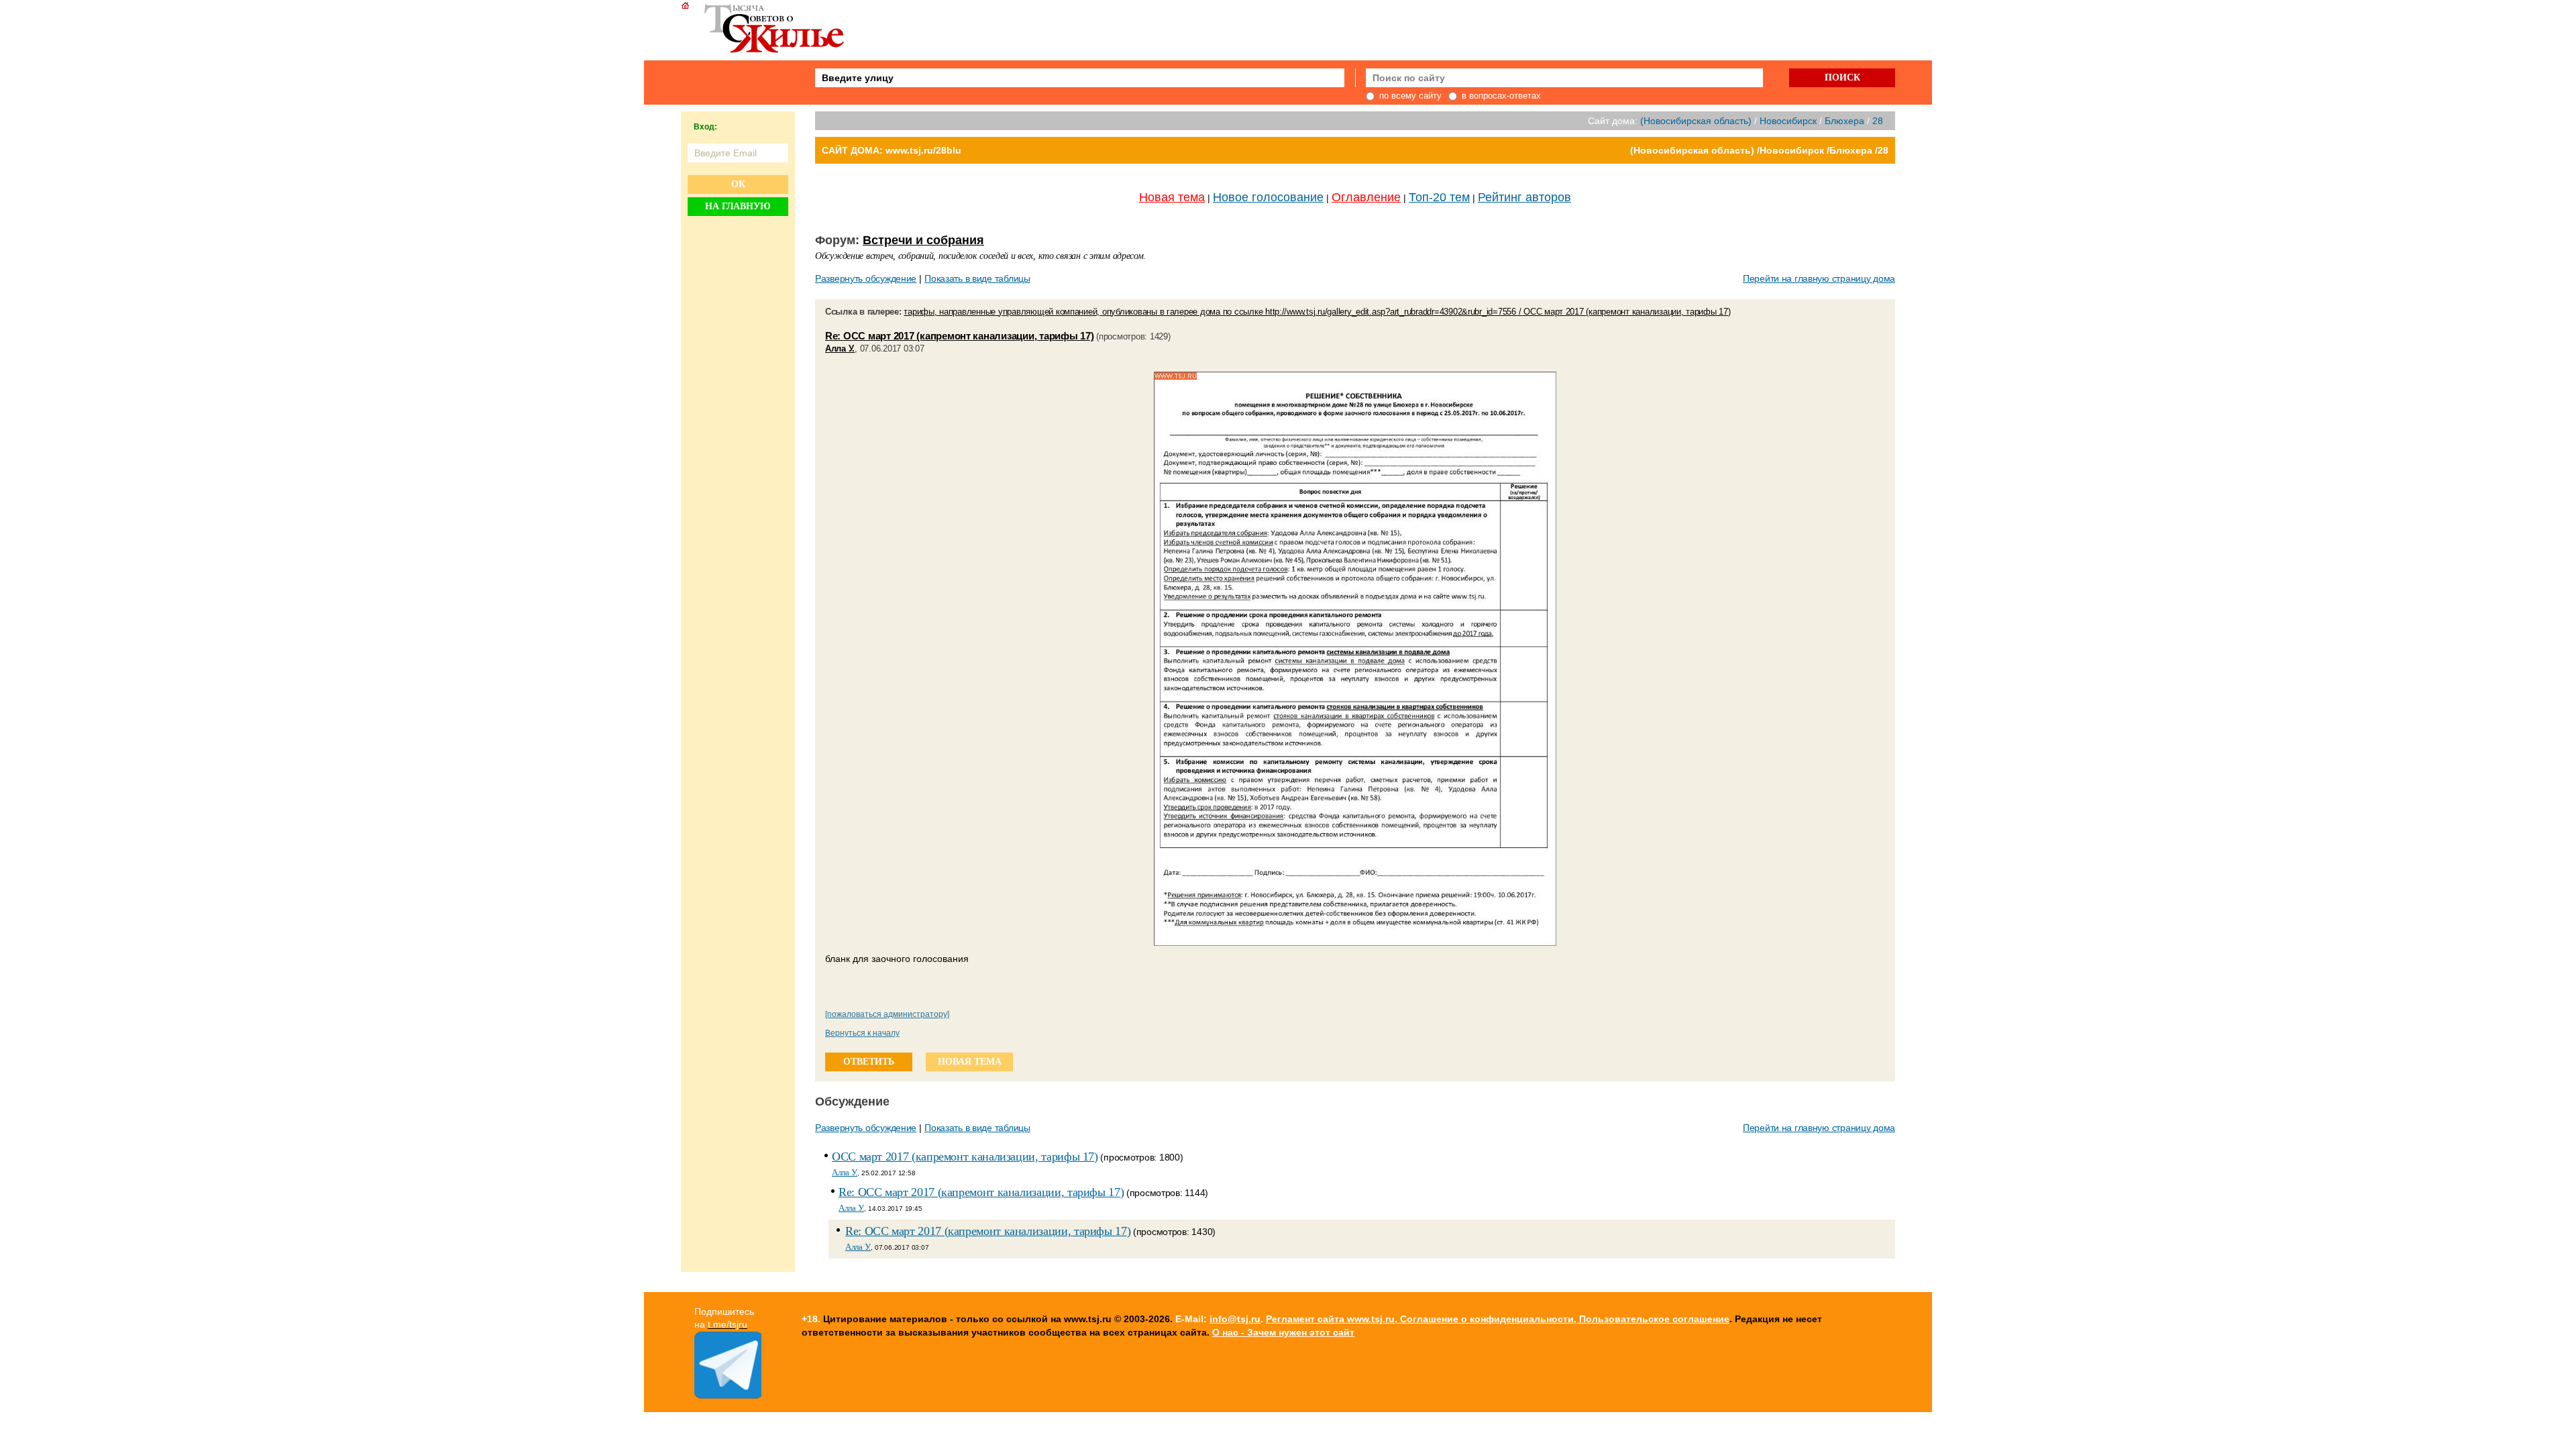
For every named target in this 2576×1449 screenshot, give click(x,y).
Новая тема (1172, 197)
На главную (738, 206)
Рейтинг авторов (1524, 197)
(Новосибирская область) (1696, 121)
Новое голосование (1268, 197)
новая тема (970, 1062)
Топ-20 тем (1439, 197)
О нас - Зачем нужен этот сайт (1283, 1332)
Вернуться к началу (862, 1033)
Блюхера (1844, 121)
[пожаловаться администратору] (887, 1014)
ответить (869, 1062)
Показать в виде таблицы (977, 278)
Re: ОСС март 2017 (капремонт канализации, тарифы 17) (959, 336)
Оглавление (1366, 197)
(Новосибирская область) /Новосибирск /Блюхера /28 (1759, 150)
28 (1878, 121)
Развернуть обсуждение (866, 278)
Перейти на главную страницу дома (1819, 278)
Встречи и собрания (923, 240)
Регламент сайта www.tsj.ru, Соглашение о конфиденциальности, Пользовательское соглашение (1498, 1319)
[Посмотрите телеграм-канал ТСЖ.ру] (728, 1395)
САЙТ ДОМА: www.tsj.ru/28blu (892, 150)
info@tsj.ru (1235, 1319)
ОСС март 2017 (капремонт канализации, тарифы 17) (965, 1157)
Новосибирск (1788, 121)
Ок (738, 184)
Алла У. (840, 348)
